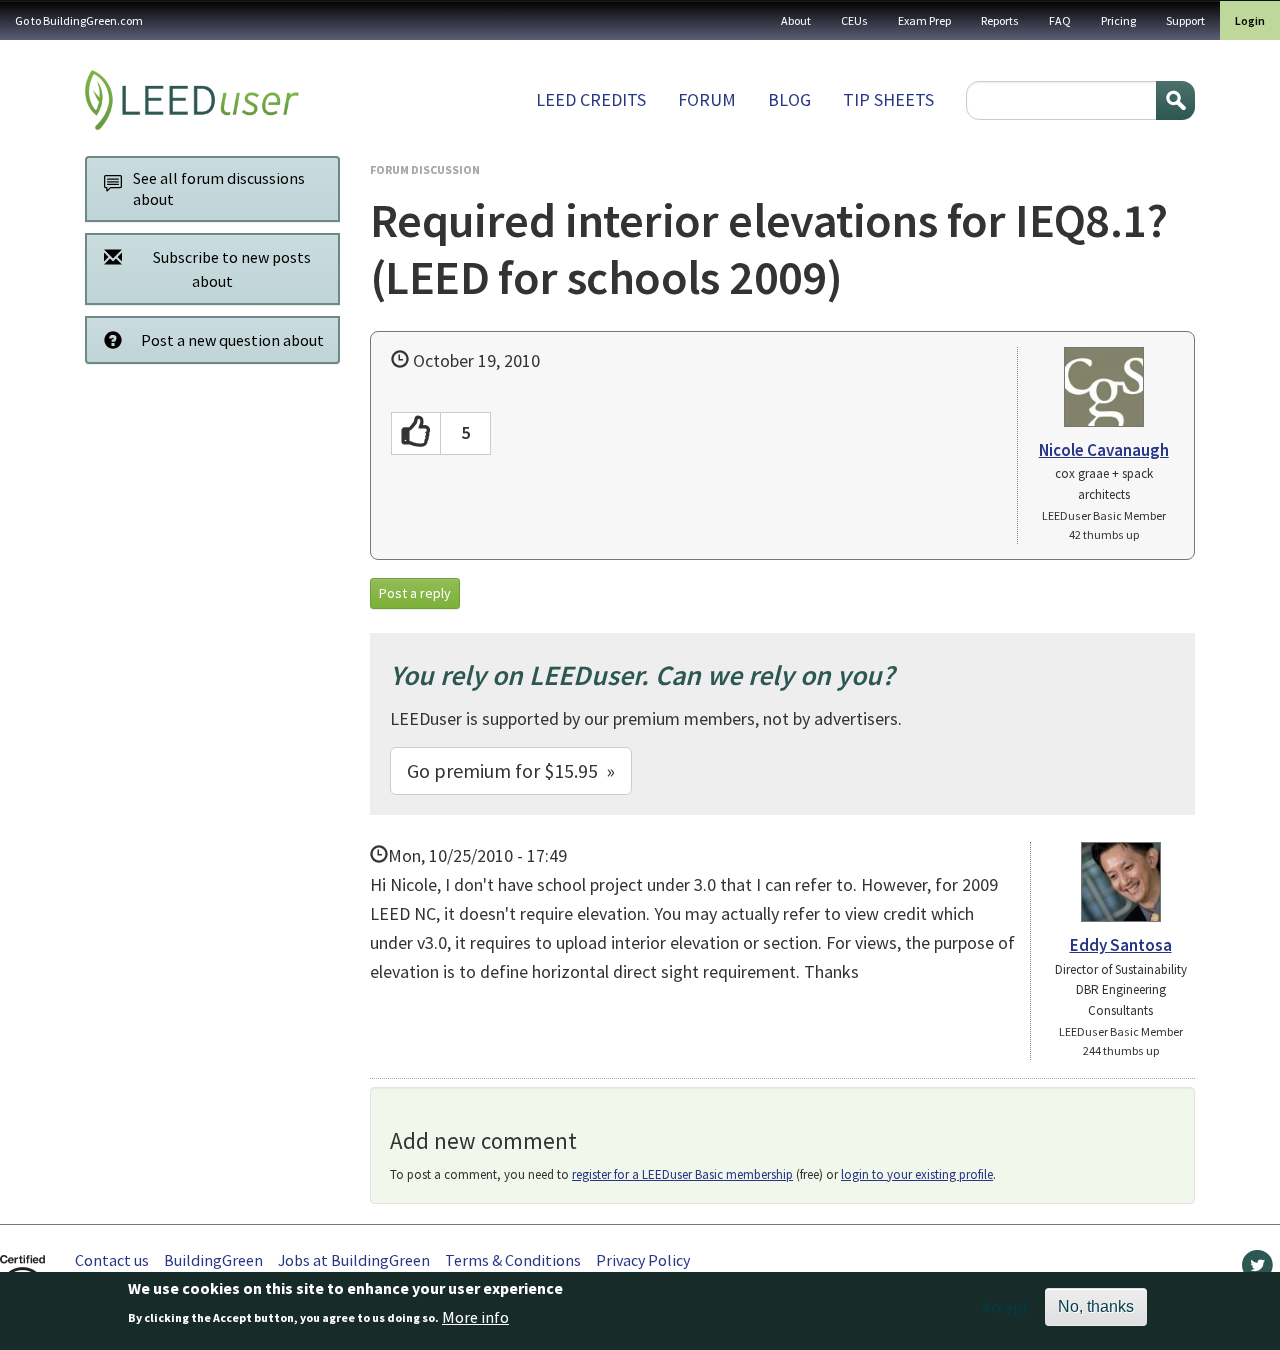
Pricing (1118, 20)
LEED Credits (591, 99)
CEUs (854, 20)
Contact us (112, 1260)
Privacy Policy (643, 1260)
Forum (707, 99)
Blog (789, 99)
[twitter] (1257, 1270)
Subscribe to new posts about (232, 269)
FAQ (1060, 20)
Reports (1000, 20)
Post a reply (415, 593)
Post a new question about (232, 340)
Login (1250, 20)
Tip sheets (888, 99)
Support (1185, 20)
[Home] (192, 100)
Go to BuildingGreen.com (79, 20)
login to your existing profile (917, 1174)
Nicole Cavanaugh (1104, 450)
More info (475, 1317)
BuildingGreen (213, 1260)
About (796, 20)
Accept (1005, 1307)
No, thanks (1096, 1306)
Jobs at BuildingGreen (354, 1260)
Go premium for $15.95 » (511, 770)
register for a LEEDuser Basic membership (682, 1174)
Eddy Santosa (1121, 945)
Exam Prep (924, 20)
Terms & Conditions (513, 1260)
